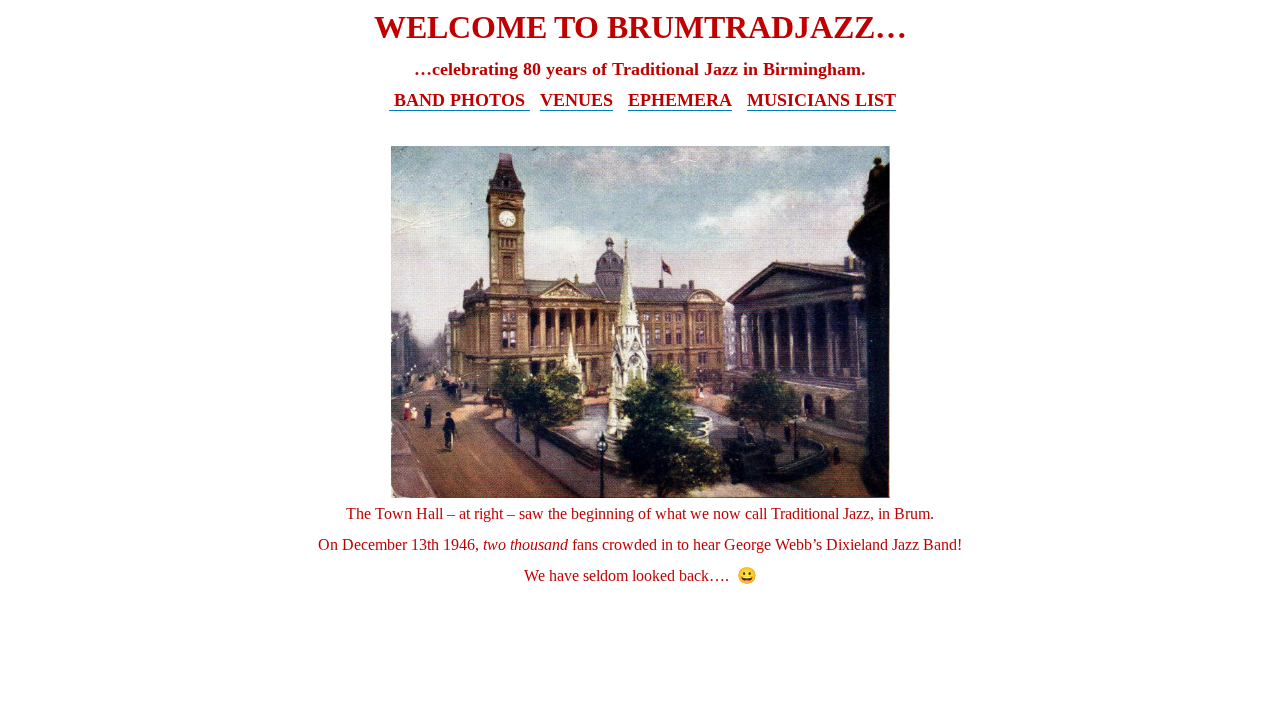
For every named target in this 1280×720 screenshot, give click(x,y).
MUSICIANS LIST (821, 100)
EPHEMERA (680, 100)
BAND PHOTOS (459, 100)
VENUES (576, 100)
